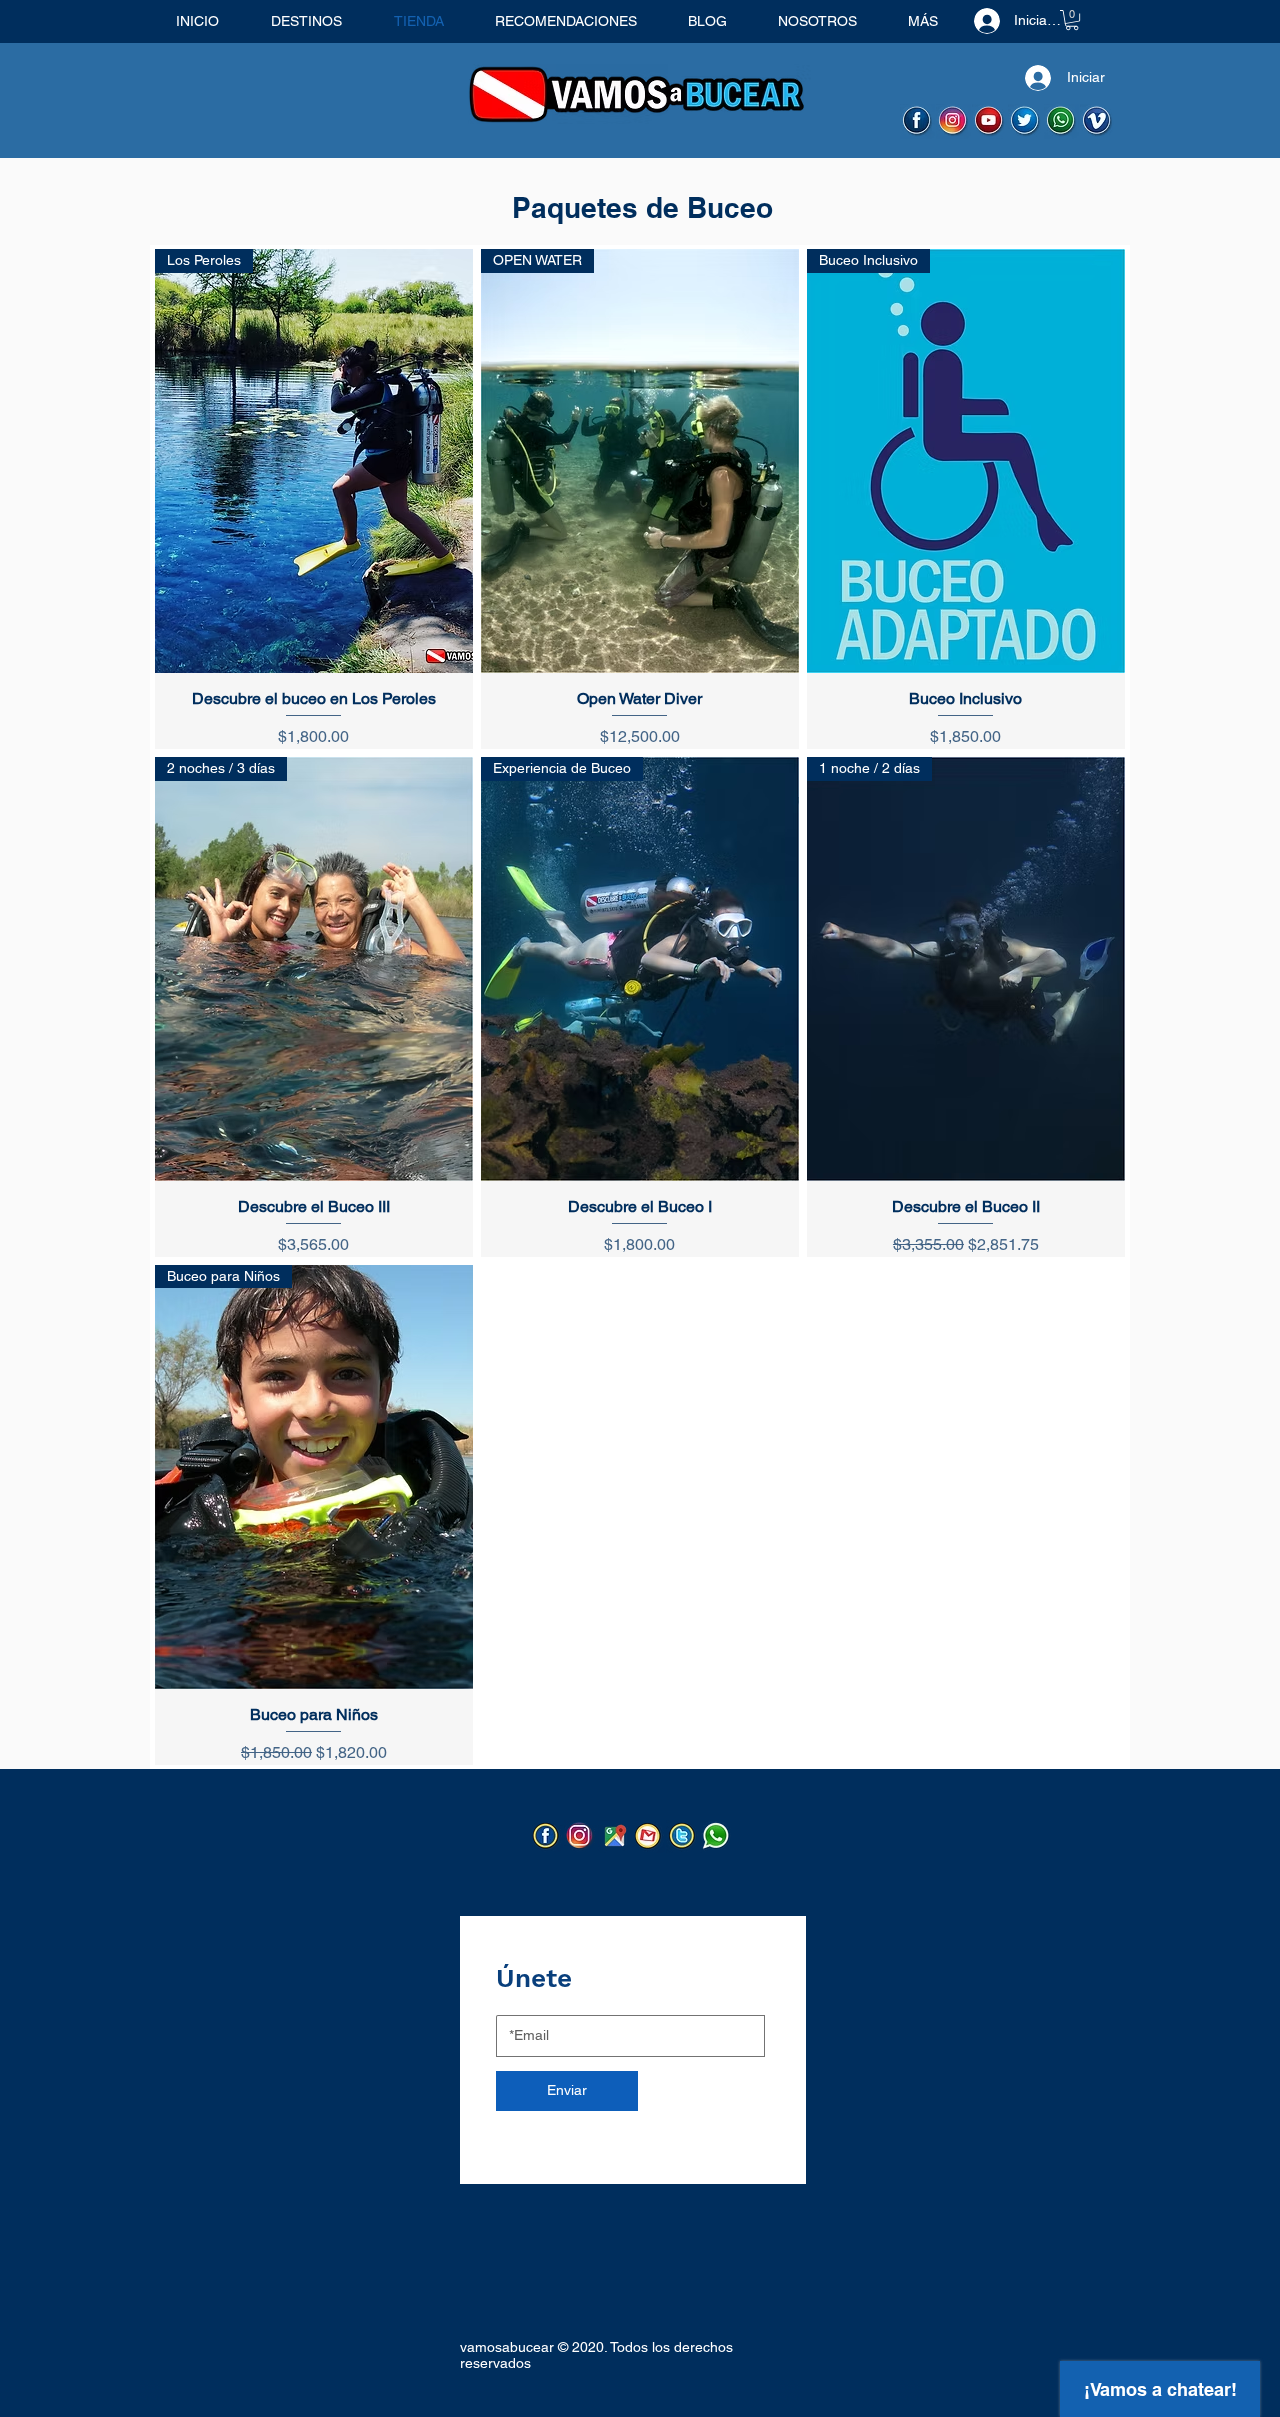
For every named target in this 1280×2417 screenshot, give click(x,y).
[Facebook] (546, 1836)
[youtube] (989, 121)
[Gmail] (648, 1836)
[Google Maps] (614, 1836)
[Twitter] (682, 1836)
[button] (1072, 20)
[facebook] (917, 121)
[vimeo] (1097, 121)
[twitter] (1025, 121)
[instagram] (953, 121)
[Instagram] (580, 1836)
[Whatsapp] (1061, 121)
